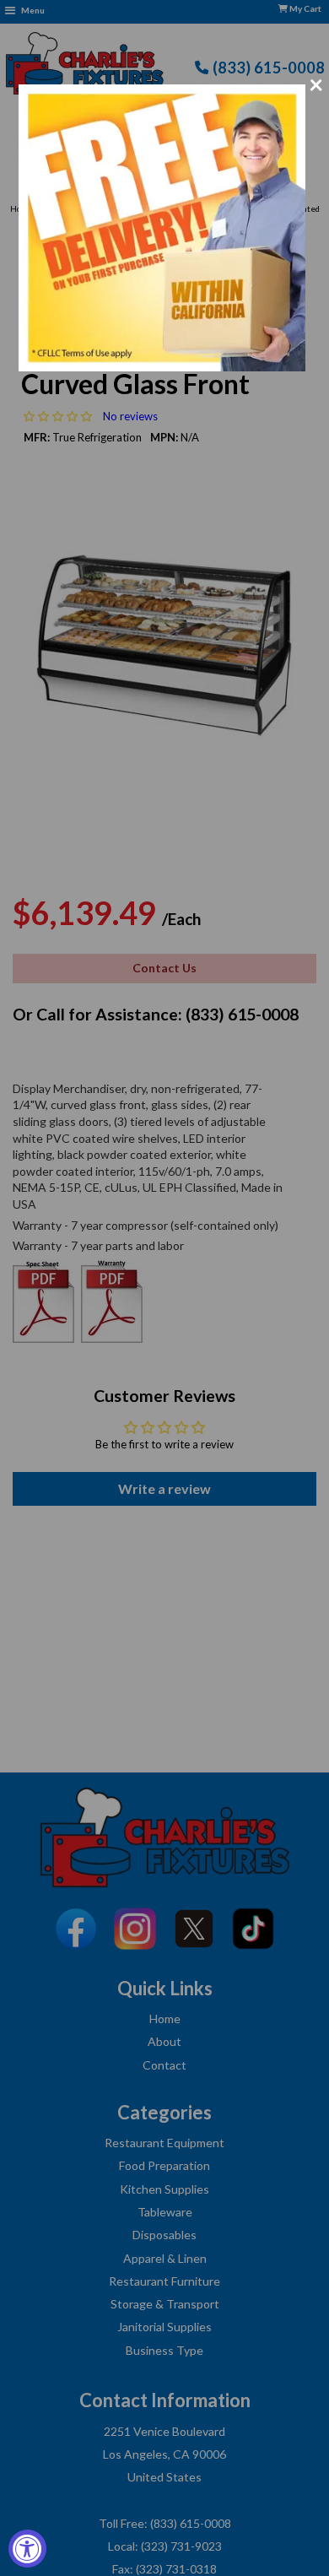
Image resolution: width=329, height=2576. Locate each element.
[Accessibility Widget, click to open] (27, 2549)
